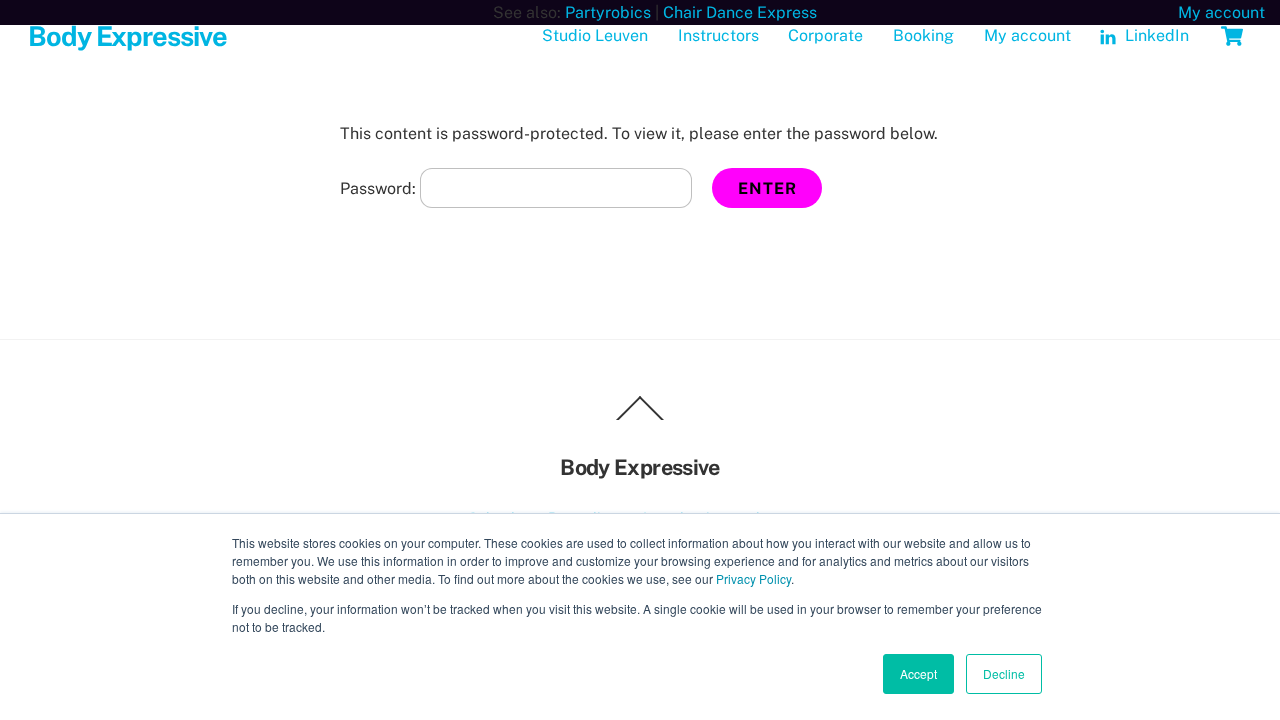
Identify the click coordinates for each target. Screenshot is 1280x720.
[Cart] (1232, 36)
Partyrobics (608, 12)
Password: (380, 188)
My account (1221, 12)
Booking (923, 35)
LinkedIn (1155, 35)
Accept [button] (918, 673)
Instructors (718, 35)
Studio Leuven (595, 35)
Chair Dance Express (740, 12)
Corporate (825, 35)
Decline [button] (1004, 673)
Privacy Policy (753, 578)
